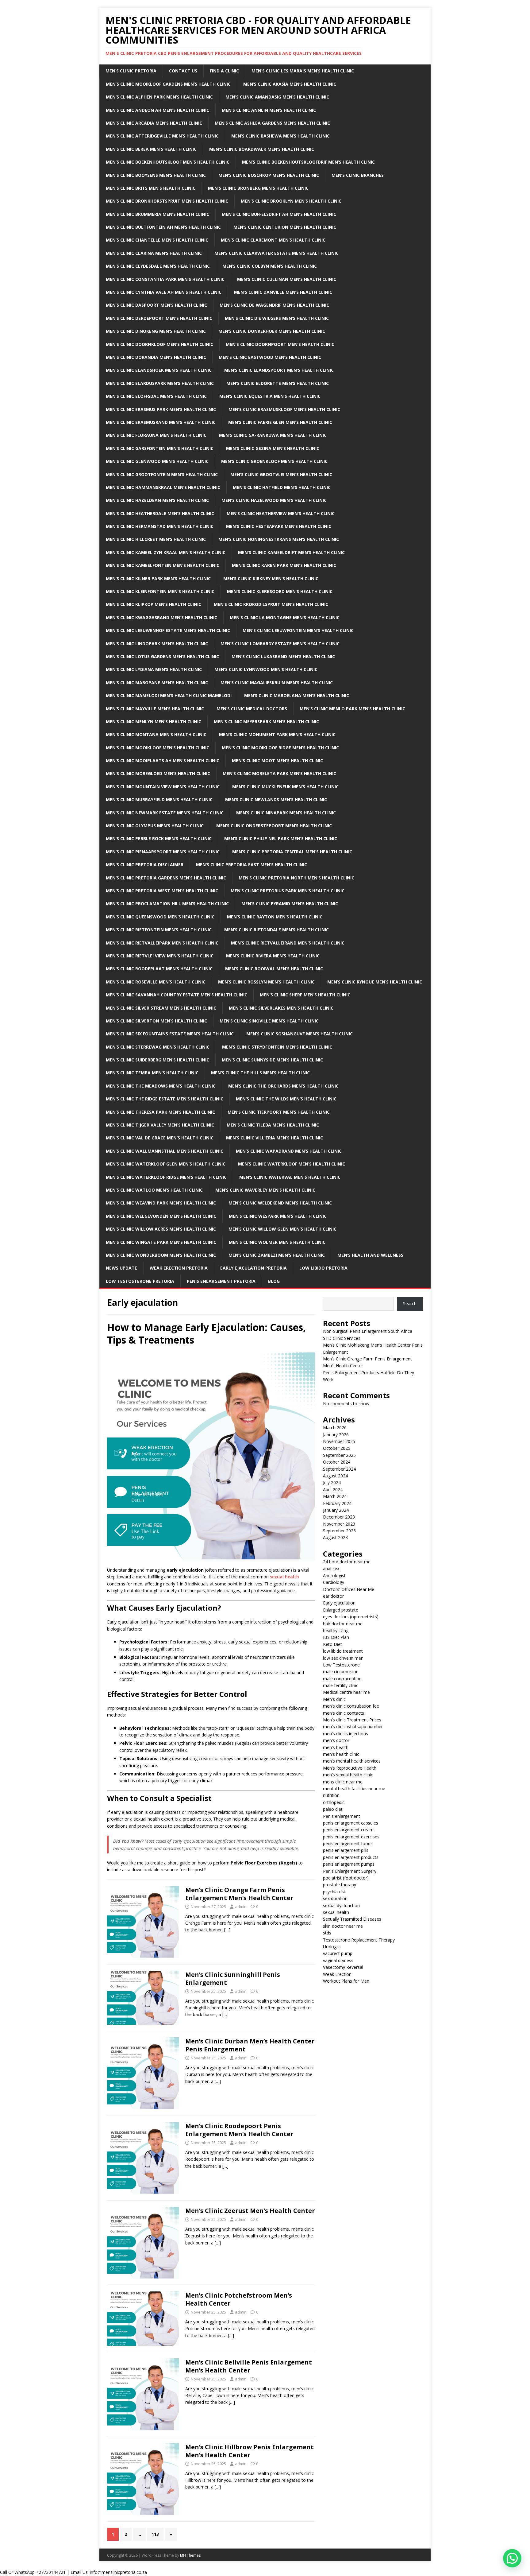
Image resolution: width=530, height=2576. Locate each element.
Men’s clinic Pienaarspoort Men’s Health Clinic (163, 852)
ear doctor (333, 1596)
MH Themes (190, 2555)
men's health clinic (341, 1754)
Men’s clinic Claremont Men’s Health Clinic (273, 240)
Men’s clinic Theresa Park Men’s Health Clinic (160, 1112)
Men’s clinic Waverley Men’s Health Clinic (265, 1190)
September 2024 (339, 1469)
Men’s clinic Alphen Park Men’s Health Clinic (159, 97)
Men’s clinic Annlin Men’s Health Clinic (269, 110)
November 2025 (339, 1441)
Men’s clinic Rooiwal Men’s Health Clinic (274, 969)
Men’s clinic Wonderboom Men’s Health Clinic (161, 1255)
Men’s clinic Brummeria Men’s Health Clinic (157, 214)
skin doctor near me (343, 1926)
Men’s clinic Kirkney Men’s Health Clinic (271, 578)
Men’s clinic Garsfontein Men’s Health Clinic (160, 448)
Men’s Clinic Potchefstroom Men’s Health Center (239, 2299)
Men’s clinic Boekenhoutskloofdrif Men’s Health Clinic (308, 162)
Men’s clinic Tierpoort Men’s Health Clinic (279, 1112)
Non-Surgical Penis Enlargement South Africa (368, 1331)
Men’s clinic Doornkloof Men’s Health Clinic (159, 344)
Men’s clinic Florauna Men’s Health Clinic (156, 435)
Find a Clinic (224, 71)
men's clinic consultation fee (351, 1706)
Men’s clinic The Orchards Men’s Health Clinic (283, 1086)
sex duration (335, 1898)
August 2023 (335, 1537)
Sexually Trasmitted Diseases (352, 1919)
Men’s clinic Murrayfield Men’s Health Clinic (159, 799)
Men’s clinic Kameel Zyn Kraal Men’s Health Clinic (166, 552)
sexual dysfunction (341, 1905)
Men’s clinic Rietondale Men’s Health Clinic (277, 930)
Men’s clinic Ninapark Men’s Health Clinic (286, 813)
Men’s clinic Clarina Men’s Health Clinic (154, 253)
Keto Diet (332, 1644)
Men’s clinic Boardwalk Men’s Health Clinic (262, 149)
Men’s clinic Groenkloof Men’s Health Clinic (274, 461)
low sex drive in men (343, 1658)
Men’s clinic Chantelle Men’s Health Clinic (157, 240)
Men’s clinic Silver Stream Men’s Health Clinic (161, 1008)
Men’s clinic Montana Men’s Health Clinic (156, 734)
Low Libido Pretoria (323, 1268)
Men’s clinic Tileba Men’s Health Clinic (273, 1125)
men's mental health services (352, 1761)
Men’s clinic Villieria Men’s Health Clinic (275, 1138)
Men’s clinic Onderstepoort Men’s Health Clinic (274, 826)
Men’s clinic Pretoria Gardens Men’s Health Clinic (166, 878)
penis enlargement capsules (351, 1823)
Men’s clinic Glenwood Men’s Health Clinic (157, 461)
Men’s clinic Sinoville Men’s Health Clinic (269, 1021)
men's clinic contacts (344, 1713)
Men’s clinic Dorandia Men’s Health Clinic (156, 357)
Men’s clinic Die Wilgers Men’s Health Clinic (277, 318)
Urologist (332, 1947)
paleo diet (333, 1809)
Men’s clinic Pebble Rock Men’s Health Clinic (159, 838)
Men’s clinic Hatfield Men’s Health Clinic (282, 487)
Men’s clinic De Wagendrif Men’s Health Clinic (274, 305)
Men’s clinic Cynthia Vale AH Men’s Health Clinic (164, 292)
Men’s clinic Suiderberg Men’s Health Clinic (157, 1060)
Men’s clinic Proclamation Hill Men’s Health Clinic (167, 904)
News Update (121, 1268)
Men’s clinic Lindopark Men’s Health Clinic (157, 644)
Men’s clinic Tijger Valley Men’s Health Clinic (160, 1125)
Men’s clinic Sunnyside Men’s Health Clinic (272, 1060)
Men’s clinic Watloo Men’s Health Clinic (154, 1190)
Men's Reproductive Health (350, 1768)
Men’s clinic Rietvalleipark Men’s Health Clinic (162, 943)
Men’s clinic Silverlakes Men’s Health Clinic (281, 1008)
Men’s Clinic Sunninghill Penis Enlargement (233, 1979)
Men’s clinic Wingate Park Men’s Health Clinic (161, 1242)
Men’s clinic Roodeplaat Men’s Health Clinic (159, 969)
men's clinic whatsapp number (353, 1726)
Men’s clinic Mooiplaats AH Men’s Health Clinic (163, 760)
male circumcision (341, 1672)
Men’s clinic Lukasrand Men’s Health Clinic (283, 656)
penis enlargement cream (348, 1830)
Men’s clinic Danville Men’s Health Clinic (283, 292)
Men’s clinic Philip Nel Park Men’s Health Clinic (281, 838)
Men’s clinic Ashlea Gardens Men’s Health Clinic (272, 123)
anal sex (331, 1568)
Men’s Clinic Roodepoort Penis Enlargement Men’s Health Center (239, 2130)
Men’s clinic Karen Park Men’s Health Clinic (284, 565)
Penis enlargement (342, 1816)
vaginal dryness (338, 1960)
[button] (512, 2558)
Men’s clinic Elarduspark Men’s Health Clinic (160, 383)
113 (155, 2534)
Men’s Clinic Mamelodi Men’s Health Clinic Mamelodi (169, 695)
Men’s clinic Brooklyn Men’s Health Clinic (291, 201)
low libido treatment (343, 1651)
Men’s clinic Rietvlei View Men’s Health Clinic (160, 956)
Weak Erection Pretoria (179, 1268)
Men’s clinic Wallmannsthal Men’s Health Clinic (165, 1151)
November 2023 (339, 1524)
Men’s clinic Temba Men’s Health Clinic (152, 1073)
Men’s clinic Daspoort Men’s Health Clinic (156, 305)
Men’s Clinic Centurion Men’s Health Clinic (285, 227)
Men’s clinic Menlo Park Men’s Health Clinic (352, 709)
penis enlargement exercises (351, 1837)
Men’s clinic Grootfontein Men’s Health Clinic (162, 474)
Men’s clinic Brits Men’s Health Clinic (151, 188)
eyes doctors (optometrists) (351, 1617)
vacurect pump (338, 1953)
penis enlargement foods (348, 1843)
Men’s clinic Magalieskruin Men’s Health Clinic (277, 683)
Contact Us (183, 71)
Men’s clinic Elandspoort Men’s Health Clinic (279, 370)
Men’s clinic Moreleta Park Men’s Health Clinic (279, 773)
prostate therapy (340, 1885)
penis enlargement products (351, 1857)
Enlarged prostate (341, 1610)
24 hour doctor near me (347, 1562)
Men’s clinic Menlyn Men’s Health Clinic (154, 722)
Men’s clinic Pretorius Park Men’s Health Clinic (288, 891)
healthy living (336, 1630)
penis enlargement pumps (349, 1864)
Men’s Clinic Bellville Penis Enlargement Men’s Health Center (249, 2366)
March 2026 (335, 1428)
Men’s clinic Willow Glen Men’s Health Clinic (282, 1229)
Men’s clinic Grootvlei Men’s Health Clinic (281, 474)
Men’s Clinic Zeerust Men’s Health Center (250, 2211)
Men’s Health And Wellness (370, 1255)
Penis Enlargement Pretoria (221, 1281)
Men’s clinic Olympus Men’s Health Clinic (155, 826)
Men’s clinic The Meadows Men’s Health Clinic (161, 1086)
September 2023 (339, 1531)
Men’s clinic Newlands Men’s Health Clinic (276, 799)
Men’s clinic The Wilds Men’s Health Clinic (286, 1099)
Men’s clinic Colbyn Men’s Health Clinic (270, 266)
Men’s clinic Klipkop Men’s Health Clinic (154, 604)
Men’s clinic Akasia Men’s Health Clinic (290, 84)
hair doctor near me (343, 1624)
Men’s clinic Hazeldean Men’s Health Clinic (157, 500)
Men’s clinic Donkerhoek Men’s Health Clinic (272, 331)
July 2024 (332, 1482)
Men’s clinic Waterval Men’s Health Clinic (290, 1177)
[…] (227, 1930)
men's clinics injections (346, 1734)
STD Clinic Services (342, 1338)
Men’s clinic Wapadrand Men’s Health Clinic (289, 1151)
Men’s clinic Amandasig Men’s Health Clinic (277, 97)
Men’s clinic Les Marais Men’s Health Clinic (303, 71)
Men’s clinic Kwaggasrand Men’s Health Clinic (161, 617)
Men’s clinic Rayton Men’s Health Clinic (275, 917)
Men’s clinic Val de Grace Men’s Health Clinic (160, 1138)
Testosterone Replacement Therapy (359, 1940)
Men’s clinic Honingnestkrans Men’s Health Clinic (279, 539)
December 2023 (339, 1517)
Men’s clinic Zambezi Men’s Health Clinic (277, 1255)
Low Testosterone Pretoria (140, 1281)
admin (241, 1907)
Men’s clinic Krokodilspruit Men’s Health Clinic (271, 604)
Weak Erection (337, 1974)
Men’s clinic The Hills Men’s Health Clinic (260, 1073)
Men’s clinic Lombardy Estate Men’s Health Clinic (280, 644)
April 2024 (333, 1490)
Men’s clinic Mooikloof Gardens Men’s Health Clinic (168, 84)
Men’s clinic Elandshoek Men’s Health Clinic (159, 370)
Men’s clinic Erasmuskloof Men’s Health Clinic (284, 409)
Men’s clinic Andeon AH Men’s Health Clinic (157, 110)
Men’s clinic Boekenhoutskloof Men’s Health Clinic (168, 162)
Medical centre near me (346, 1692)
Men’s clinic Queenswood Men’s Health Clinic (160, 917)
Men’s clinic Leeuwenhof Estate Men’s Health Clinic (168, 630)
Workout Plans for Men (346, 1981)
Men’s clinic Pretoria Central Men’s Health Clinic (292, 852)
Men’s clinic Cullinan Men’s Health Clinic (287, 279)
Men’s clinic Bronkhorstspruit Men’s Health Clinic (167, 201)
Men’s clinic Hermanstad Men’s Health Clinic (160, 526)
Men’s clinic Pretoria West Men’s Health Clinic (162, 891)
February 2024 (337, 1503)
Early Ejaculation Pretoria (253, 1268)
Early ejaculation (339, 1603)
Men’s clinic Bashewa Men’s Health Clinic (280, 136)
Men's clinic (334, 1699)
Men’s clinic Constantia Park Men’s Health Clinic (165, 279)
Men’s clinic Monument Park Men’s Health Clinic (277, 734)
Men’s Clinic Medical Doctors (252, 709)
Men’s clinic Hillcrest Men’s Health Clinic (156, 539)
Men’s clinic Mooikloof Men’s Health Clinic (157, 748)
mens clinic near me (343, 1782)
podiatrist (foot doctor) (346, 1878)
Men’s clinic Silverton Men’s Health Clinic (156, 1021)
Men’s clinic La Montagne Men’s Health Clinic (285, 617)
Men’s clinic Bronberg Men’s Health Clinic (258, 188)
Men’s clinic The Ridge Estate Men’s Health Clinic (165, 1099)
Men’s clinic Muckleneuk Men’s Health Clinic (285, 787)
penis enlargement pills (346, 1850)
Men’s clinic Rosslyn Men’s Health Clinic (266, 982)
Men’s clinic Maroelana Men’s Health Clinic (297, 695)
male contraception (342, 1679)
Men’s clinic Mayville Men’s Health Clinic (155, 709)
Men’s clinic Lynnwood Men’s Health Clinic (266, 669)
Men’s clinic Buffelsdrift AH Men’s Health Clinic (279, 214)
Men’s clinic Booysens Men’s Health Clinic (156, 175)
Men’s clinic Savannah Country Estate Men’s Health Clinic (177, 995)
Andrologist (334, 1575)
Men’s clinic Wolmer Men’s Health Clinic (277, 1242)
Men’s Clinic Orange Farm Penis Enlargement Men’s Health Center (239, 1894)
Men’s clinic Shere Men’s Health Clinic (305, 995)
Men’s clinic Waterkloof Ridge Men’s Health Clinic (166, 1177)
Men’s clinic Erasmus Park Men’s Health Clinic (161, 409)
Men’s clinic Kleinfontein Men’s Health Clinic (160, 591)
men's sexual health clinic (348, 1775)
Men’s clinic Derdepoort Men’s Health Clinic (159, 318)
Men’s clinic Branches (358, 175)
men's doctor (336, 1740)
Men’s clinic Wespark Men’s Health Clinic (278, 1216)
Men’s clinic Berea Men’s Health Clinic (151, 149)
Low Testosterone (341, 1665)
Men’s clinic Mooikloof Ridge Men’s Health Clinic (280, 748)
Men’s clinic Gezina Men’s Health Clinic (273, 448)
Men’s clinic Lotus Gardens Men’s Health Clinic (162, 656)
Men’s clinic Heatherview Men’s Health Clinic (281, 513)
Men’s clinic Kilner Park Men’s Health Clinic (158, 578)
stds (327, 1933)
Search (410, 1304)
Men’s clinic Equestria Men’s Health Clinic (270, 396)
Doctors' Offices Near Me (349, 1589)
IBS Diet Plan (336, 1637)
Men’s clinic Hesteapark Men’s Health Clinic (279, 526)
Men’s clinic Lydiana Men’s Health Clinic (154, 669)
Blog (274, 1281)
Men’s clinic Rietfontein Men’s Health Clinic (159, 930)
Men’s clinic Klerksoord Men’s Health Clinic (280, 591)
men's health (336, 1747)
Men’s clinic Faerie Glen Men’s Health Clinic (280, 422)
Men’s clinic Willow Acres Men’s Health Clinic (161, 1229)
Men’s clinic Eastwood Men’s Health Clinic (270, 357)
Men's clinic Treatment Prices (352, 1720)
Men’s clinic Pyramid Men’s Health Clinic (290, 904)
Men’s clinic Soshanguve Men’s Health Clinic (300, 1034)
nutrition (331, 1795)
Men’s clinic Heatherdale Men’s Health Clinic (160, 513)
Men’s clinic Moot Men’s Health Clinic (277, 760)
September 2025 (339, 1455)
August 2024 (335, 1476)
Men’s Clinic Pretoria (131, 71)
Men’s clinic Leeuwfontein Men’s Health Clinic (298, 630)
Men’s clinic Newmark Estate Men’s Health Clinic (165, 813)
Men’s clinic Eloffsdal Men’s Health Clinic (156, 396)
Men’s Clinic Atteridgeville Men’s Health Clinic (162, 136)
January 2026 (336, 1435)
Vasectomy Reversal (343, 1967)
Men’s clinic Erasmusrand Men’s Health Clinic (161, 422)
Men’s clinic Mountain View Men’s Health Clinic (163, 787)
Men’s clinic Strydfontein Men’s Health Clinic (277, 1047)
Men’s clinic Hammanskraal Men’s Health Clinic (163, 487)
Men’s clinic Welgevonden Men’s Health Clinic (161, 1216)
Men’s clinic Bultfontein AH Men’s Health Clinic (163, 227)
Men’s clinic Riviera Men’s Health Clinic (273, 956)
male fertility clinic (341, 1685)
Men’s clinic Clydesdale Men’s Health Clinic (158, 266)
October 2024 (337, 1462)
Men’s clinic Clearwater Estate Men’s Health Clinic (277, 253)
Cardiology (334, 1582)
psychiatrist (334, 1892)
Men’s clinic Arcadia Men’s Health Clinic (154, 123)
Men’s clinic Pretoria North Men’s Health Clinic (296, 878)
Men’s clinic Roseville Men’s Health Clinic (156, 982)
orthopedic (334, 1802)
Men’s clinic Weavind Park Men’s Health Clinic (161, 1203)
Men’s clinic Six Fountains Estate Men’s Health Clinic (170, 1034)
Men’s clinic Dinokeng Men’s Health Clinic (156, 331)
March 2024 (335, 1496)
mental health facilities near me (354, 1788)
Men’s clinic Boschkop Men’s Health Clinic (269, 175)
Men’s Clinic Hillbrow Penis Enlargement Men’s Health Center (250, 2451)
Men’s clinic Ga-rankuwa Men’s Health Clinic (273, 435)
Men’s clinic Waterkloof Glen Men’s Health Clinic (166, 1164)
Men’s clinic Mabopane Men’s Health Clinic (157, 683)
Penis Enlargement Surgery (350, 1871)
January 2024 (336, 1510)
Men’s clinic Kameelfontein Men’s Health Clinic (163, 565)
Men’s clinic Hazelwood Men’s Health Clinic (274, 500)
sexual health (284, 1577)
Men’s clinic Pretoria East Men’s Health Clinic (252, 865)
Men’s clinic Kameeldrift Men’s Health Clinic (291, 552)
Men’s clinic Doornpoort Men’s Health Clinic (280, 344)
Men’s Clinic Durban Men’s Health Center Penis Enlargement (250, 2045)
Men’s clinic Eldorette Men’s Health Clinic (278, 383)
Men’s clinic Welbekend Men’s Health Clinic (280, 1203)
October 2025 (337, 1448)
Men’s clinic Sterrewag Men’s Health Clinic (158, 1047)
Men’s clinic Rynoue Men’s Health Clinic (375, 982)
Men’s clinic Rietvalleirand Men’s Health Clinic (288, 943)
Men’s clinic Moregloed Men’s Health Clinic (158, 773)
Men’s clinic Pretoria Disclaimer (145, 865)
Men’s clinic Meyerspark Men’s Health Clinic (266, 722)
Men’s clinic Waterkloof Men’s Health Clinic (292, 1164)
